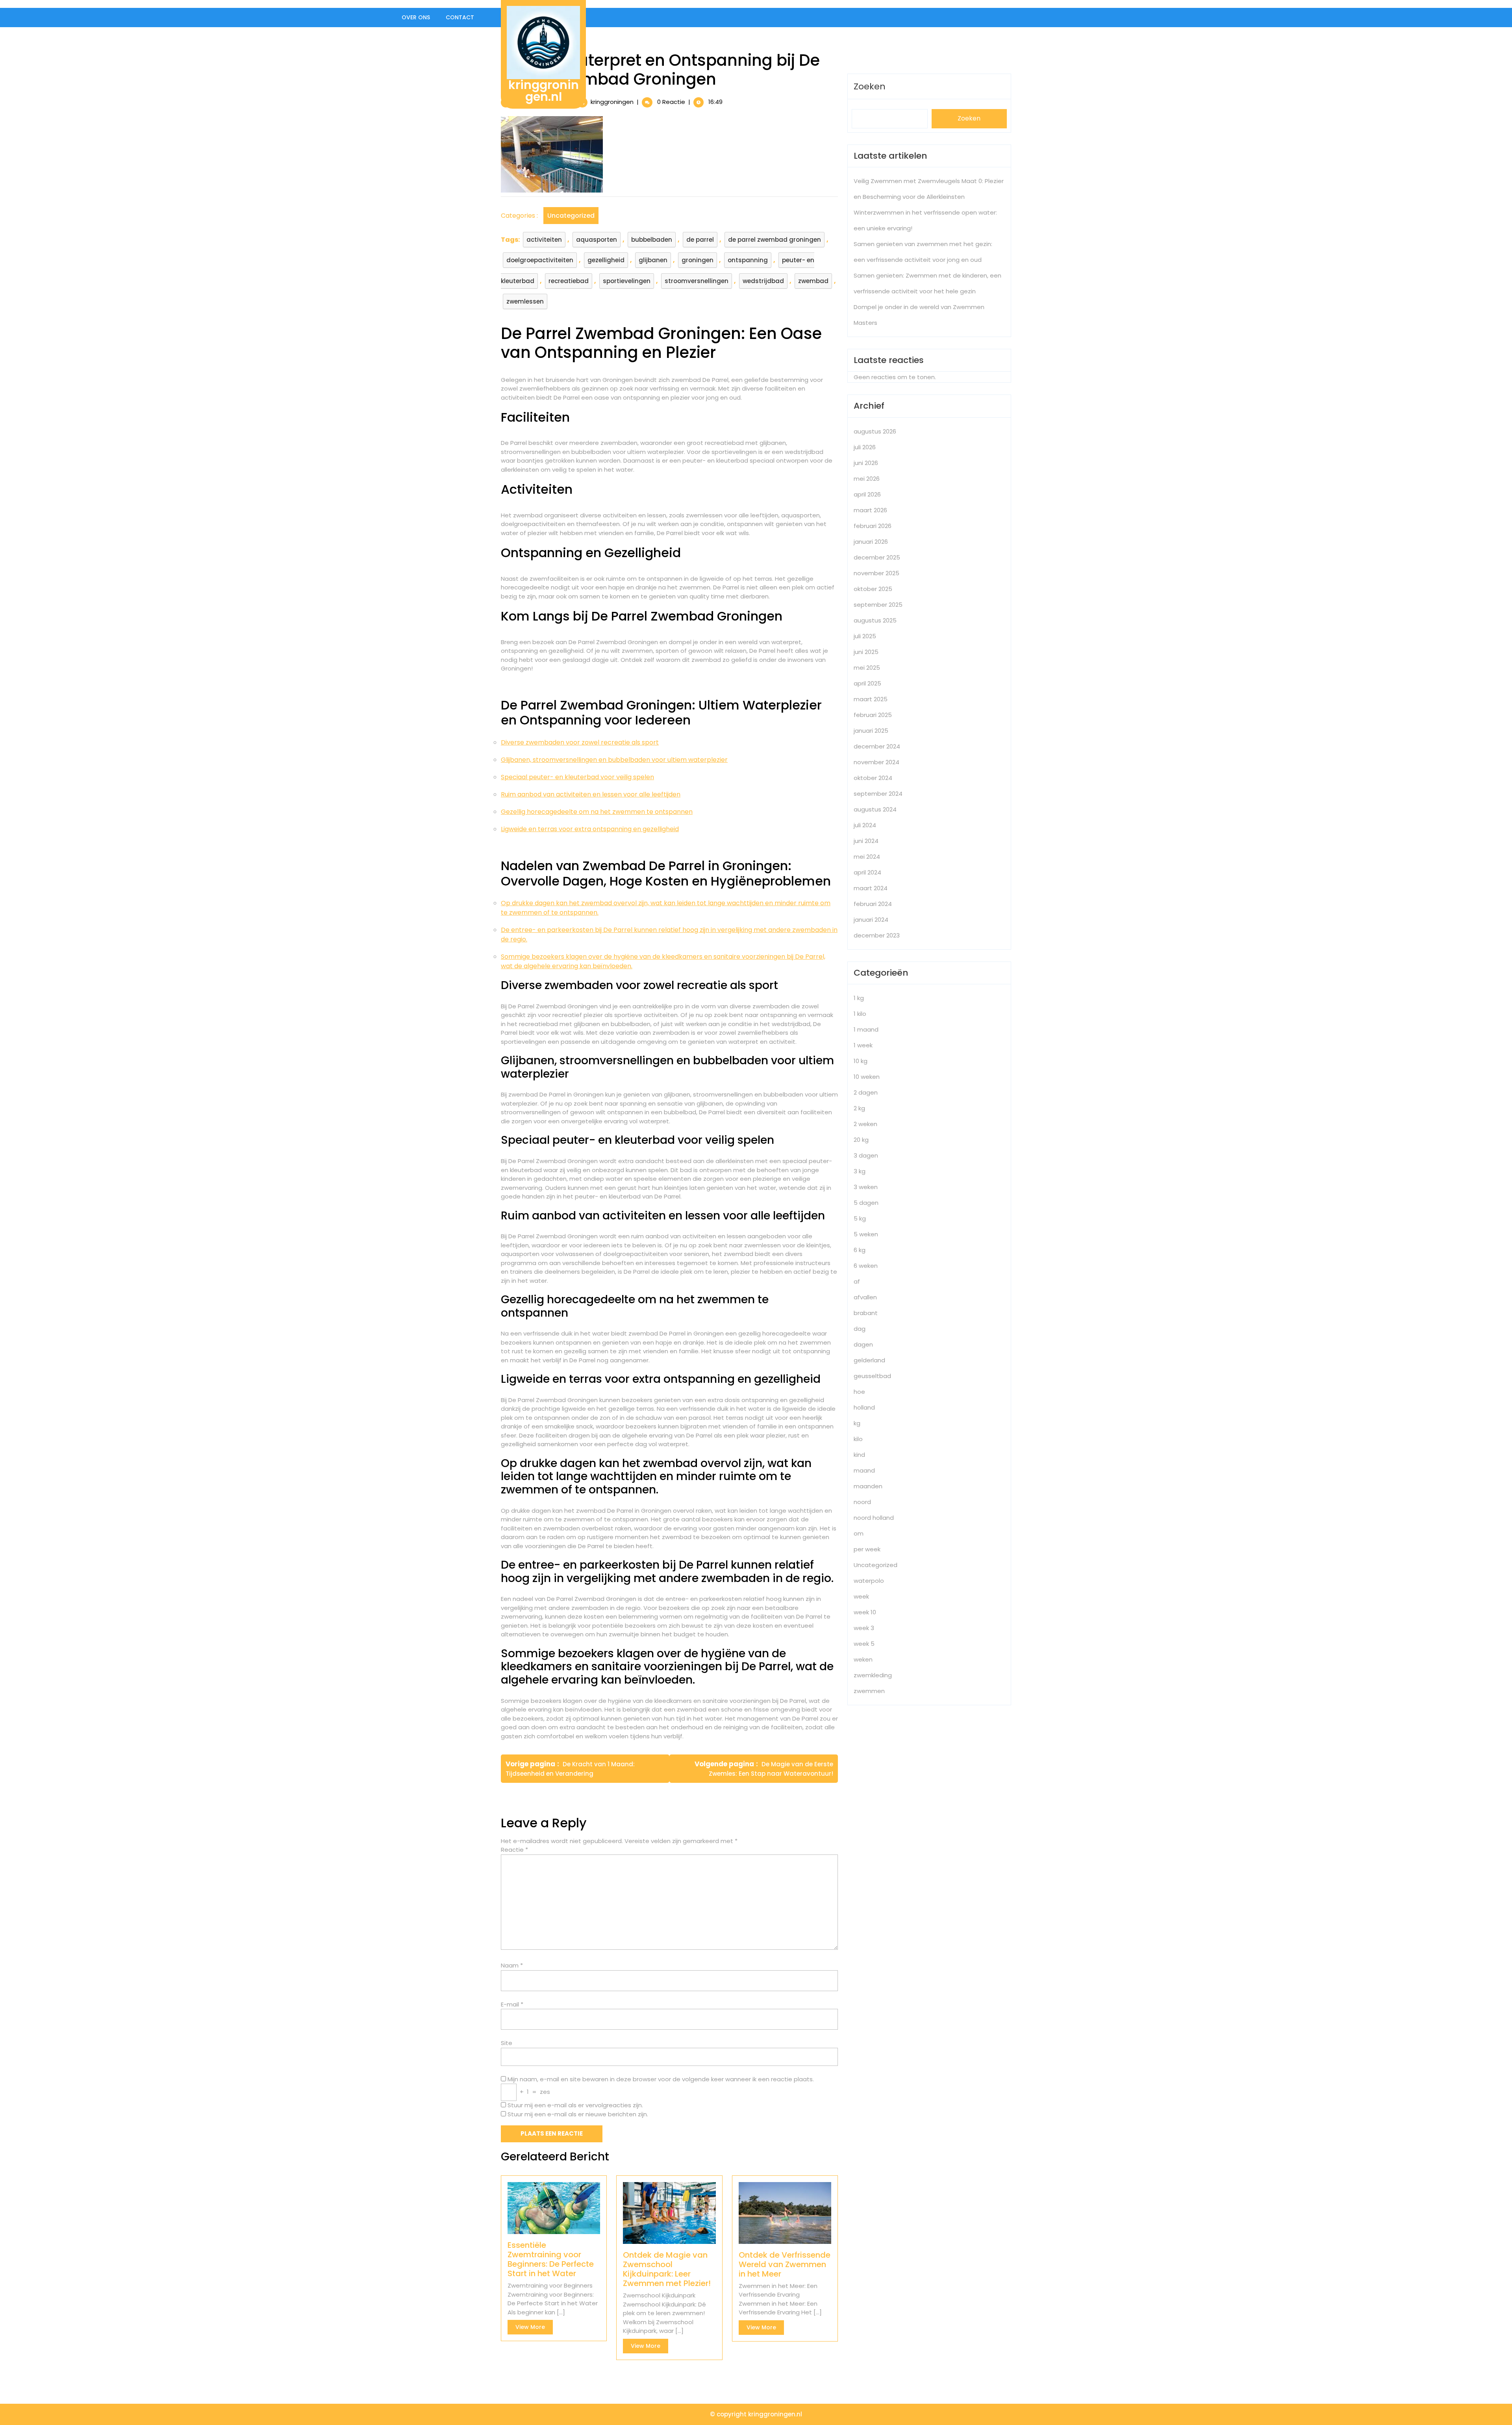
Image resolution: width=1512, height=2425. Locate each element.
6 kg (860, 1250)
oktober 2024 (873, 778)
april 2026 (867, 494)
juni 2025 (866, 652)
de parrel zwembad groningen (775, 240)
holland (864, 1407)
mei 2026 (867, 479)
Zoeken (870, 86)
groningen (698, 260)
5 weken (866, 1234)
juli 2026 (865, 447)
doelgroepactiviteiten (540, 260)
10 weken (867, 1077)
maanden (868, 1486)
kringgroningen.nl (544, 91)
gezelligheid (606, 260)
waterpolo (869, 1581)
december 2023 (877, 935)
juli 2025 (865, 636)
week (861, 1596)
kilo (858, 1439)
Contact (460, 17)
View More (534, 2329)
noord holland (874, 1518)
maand (864, 1470)
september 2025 (878, 605)
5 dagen (866, 1203)
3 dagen (866, 1155)
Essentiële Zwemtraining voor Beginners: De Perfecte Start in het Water (551, 2259)
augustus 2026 (875, 431)
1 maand (866, 1029)
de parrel (700, 240)
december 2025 (877, 557)
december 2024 (877, 746)
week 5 (864, 1644)
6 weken (866, 1266)
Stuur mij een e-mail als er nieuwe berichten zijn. (578, 2114)
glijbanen (653, 260)
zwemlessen (525, 301)
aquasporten (597, 240)
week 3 (864, 1628)
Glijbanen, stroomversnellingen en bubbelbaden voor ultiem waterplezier (614, 760)
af (857, 1281)
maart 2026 (870, 510)
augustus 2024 (875, 809)
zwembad (813, 281)
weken (863, 1659)
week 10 (865, 1612)
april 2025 (867, 683)
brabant (866, 1313)
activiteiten (544, 240)
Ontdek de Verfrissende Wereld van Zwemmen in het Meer (785, 2264)
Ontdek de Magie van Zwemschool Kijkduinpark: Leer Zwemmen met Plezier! (667, 2269)
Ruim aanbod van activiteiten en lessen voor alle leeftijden (591, 794)
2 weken (865, 1124)
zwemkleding (873, 1675)
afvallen (865, 1297)
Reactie (514, 1850)
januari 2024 (871, 920)
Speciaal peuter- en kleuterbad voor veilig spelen (577, 777)
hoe (859, 1392)
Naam (512, 1965)
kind (859, 1455)
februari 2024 (873, 904)
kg (857, 1423)
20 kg (861, 1140)
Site (507, 2043)
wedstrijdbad (763, 281)
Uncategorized (571, 216)
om (859, 1533)
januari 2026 (871, 542)
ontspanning (748, 260)
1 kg (859, 998)
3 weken (866, 1187)
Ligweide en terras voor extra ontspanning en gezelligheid (590, 829)
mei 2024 (867, 857)
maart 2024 (871, 888)
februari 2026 (873, 526)
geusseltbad (872, 1376)
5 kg (860, 1218)
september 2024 (878, 794)
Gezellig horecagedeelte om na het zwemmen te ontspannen (597, 812)
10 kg (861, 1061)
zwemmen (869, 1691)
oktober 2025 (873, 589)
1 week (863, 1045)
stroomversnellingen (697, 281)
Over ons (416, 17)
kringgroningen (612, 102)
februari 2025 (873, 715)
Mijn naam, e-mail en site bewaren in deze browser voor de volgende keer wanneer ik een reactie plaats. (661, 2079)
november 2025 (876, 573)
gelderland (869, 1360)
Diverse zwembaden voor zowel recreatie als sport (580, 742)
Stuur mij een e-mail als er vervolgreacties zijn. (575, 2105)
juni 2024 (866, 841)
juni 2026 (866, 463)
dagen (863, 1344)
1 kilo (860, 1014)
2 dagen (866, 1092)
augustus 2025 (875, 620)
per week (867, 1549)
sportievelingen (627, 281)
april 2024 (867, 872)
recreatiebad (569, 281)
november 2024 (876, 762)
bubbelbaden (652, 240)
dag (860, 1329)
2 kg (859, 1108)
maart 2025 (871, 699)
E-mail (512, 2004)
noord (862, 1502)
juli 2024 (865, 825)
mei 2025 (867, 668)
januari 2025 (871, 731)
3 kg (860, 1171)
